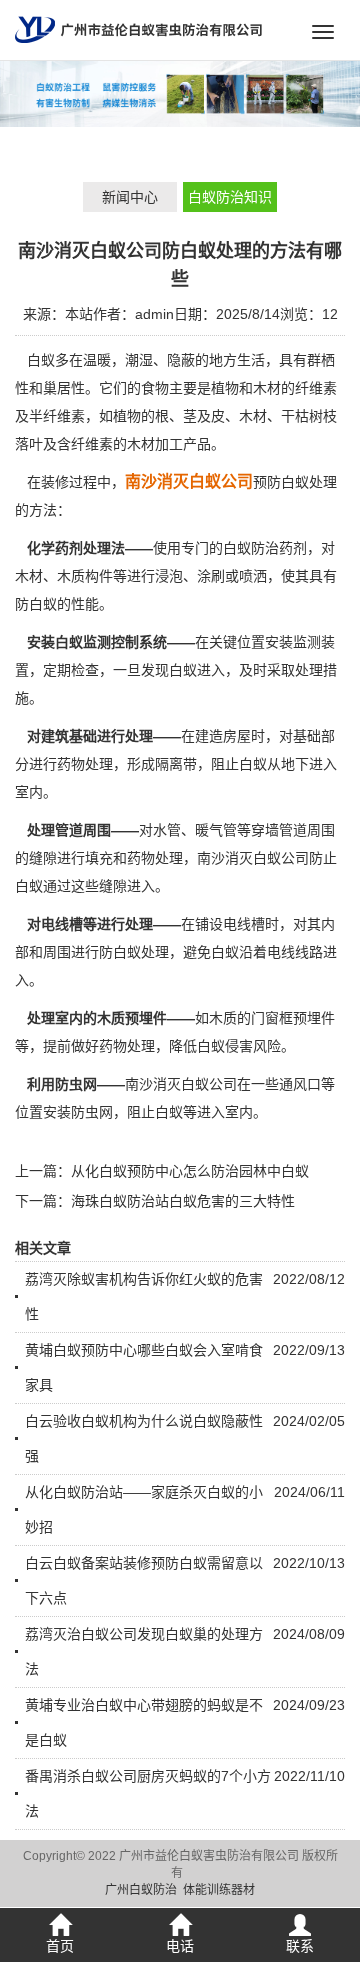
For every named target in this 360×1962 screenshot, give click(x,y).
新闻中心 (130, 197)
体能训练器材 (219, 1890)
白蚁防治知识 (230, 197)
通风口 (300, 1084)
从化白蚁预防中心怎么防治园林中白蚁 (190, 1171)
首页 (60, 1946)
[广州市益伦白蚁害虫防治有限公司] (138, 29)
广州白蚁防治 (141, 1890)
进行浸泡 (155, 576)
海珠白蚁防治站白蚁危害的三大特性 (183, 1201)
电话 (180, 1946)
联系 (300, 1946)
